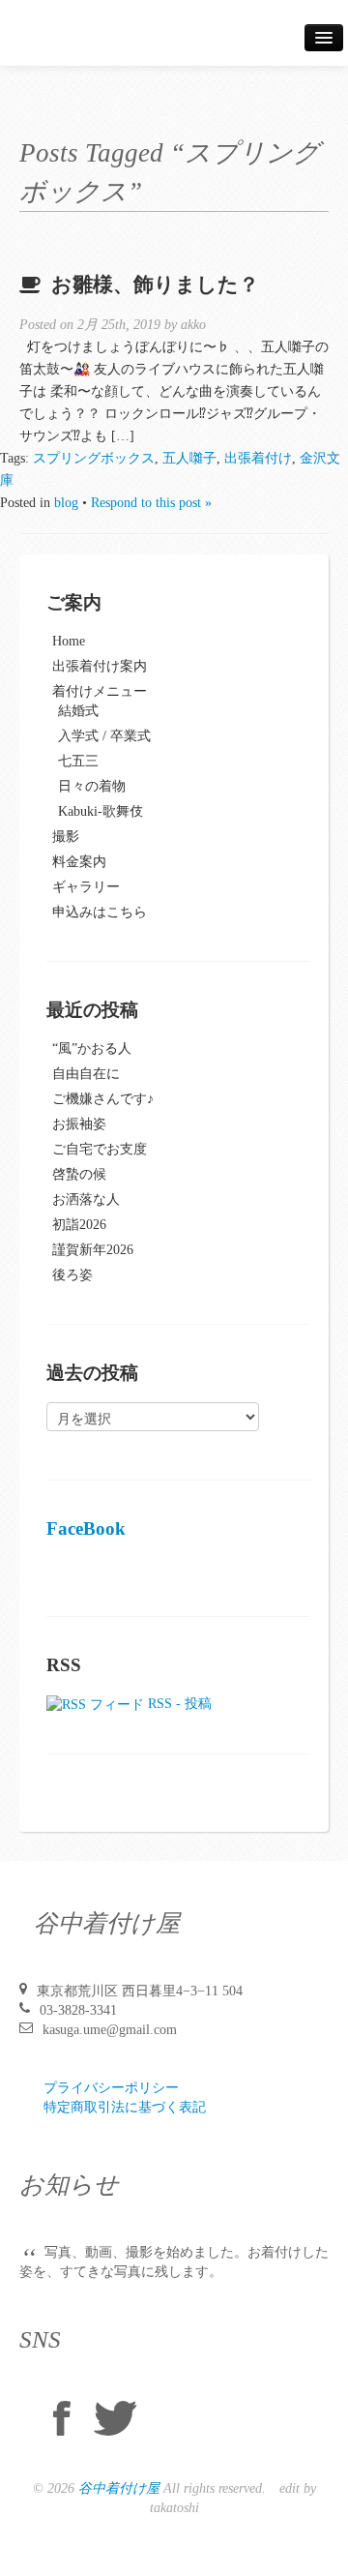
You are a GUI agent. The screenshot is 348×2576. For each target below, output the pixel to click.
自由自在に (86, 1074)
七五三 (78, 761)
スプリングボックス (94, 458)
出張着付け (258, 458)
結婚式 (78, 711)
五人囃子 (189, 458)
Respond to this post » (151, 503)
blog (66, 503)
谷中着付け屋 (119, 2488)
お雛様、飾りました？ (155, 285)
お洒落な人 (86, 1199)
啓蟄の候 (79, 1174)
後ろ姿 (72, 1275)
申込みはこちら (100, 912)
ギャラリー (86, 887)
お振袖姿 (79, 1124)
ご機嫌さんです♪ (103, 1099)
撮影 (66, 837)
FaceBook (86, 1528)
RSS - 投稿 (178, 1704)
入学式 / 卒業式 (104, 736)
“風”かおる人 (92, 1048)
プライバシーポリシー (111, 2088)
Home (69, 641)
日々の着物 (92, 786)
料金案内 (79, 862)
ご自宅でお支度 (100, 1149)
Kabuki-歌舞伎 (101, 811)
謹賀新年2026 (93, 1250)
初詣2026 (79, 1225)
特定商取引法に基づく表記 (125, 2107)
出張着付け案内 (100, 666)
